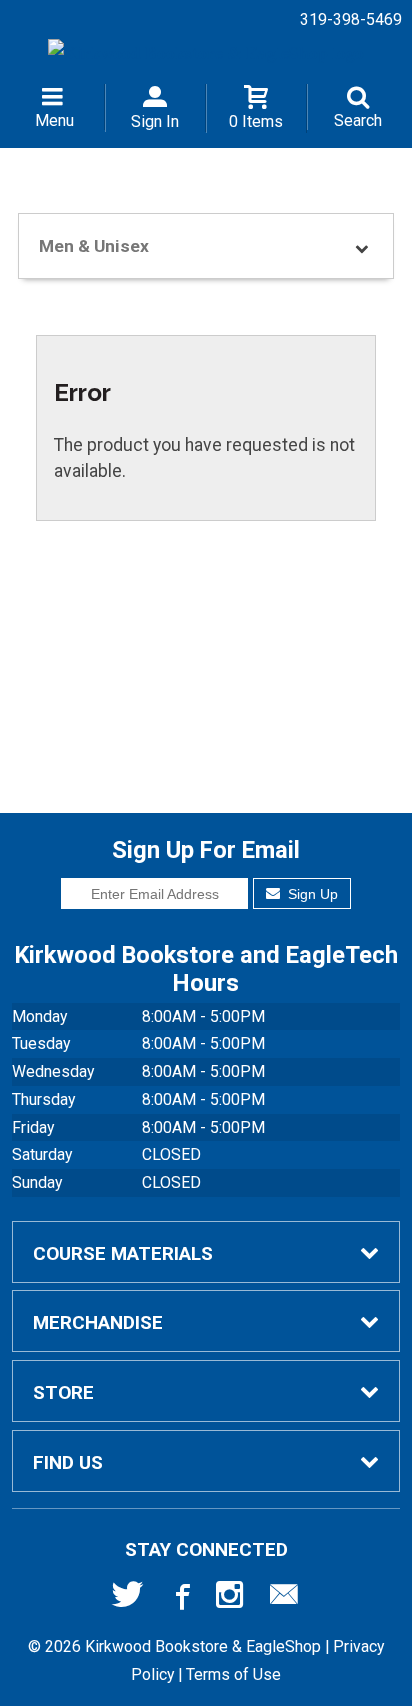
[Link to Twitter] (128, 1599)
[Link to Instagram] (232, 1599)
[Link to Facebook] (180, 1599)
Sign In (155, 121)
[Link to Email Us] (284, 1599)
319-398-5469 (351, 19)
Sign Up (311, 894)
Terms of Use (233, 1674)
